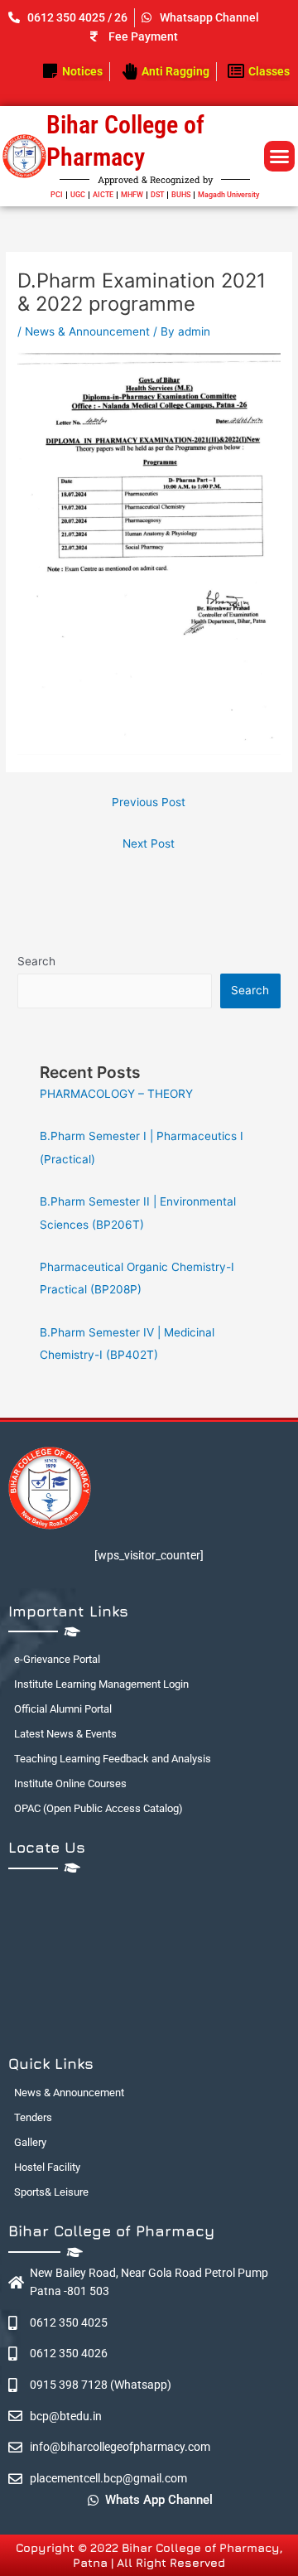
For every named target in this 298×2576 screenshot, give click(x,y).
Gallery (30, 2142)
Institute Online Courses (70, 1783)
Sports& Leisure (51, 2192)
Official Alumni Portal (63, 1709)
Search (36, 961)
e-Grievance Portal (57, 1659)
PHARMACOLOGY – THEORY (116, 1094)
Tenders (33, 2117)
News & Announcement (87, 331)
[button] (280, 157)
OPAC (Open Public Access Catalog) (99, 1808)
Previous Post (149, 802)
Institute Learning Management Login (101, 1684)
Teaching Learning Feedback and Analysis (113, 1759)
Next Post (149, 843)
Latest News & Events (65, 1734)
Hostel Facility (47, 2167)
